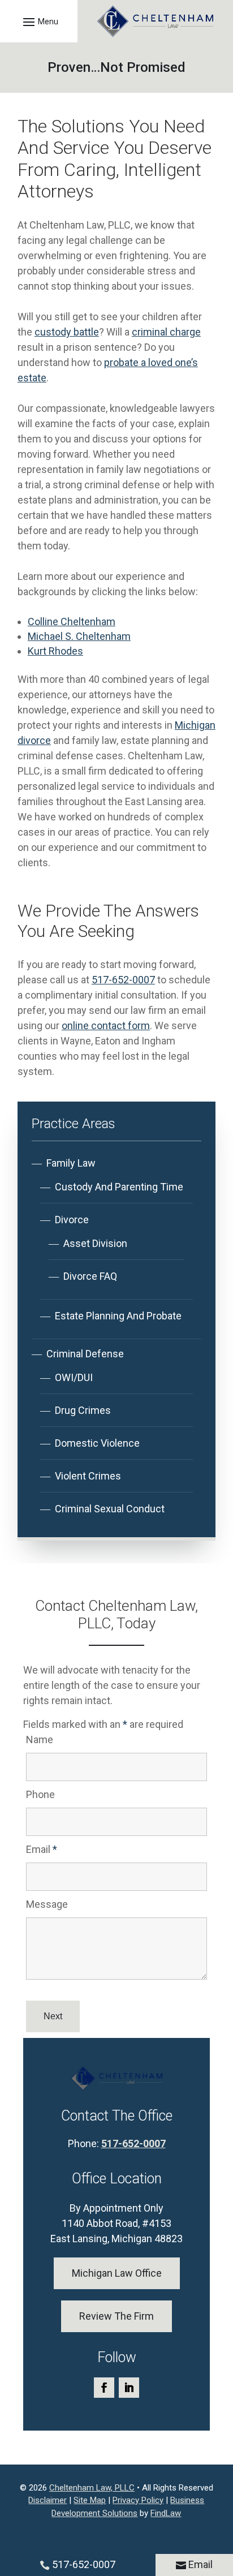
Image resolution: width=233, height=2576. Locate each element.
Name (40, 1739)
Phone (40, 1794)
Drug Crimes (83, 1410)
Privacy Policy (138, 2500)
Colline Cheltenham (72, 622)
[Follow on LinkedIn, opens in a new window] (129, 2388)
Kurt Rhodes (55, 651)
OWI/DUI (74, 1377)
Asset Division (95, 1243)
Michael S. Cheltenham (79, 636)
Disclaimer (48, 2500)
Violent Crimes (88, 1476)
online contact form (106, 1025)
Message (47, 1904)
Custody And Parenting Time (119, 1187)
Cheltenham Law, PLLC (92, 2488)
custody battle (67, 332)
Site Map (90, 2500)
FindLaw (166, 2513)
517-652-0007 (123, 980)
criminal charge (166, 332)
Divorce (72, 1220)
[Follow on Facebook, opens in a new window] (104, 2388)
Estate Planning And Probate (118, 1316)
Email (42, 1849)
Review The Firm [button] (116, 2316)
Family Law (71, 1163)
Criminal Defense (85, 1354)
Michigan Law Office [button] (117, 2273)
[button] (39, 21)
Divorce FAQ (90, 1276)
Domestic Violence (97, 1443)
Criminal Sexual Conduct (110, 1509)
